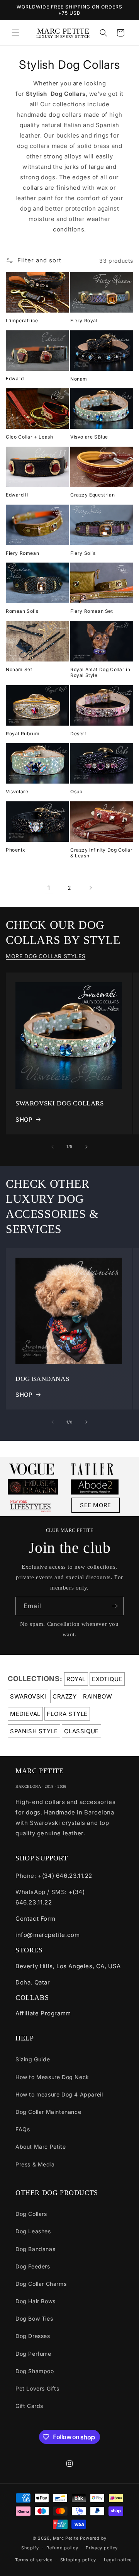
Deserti (79, 734)
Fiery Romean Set (92, 611)
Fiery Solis (83, 553)
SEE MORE (96, 1505)
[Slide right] (86, 1147)
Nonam (79, 379)
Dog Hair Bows (36, 2301)
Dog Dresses (33, 2336)
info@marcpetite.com (47, 1935)
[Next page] (90, 888)
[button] (15, 33)
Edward (15, 378)
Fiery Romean (22, 553)
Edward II (17, 495)
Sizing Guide (33, 2059)
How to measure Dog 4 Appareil (59, 2094)
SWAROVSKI (28, 1696)
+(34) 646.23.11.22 (65, 1876)
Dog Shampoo (35, 2371)
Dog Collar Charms (41, 2284)
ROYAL (76, 1679)
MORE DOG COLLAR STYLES (46, 956)
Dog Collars (31, 2214)
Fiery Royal (84, 321)
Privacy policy (102, 2548)
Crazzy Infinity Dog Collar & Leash (102, 853)
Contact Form (35, 1919)
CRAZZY (65, 1696)
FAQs (23, 2129)
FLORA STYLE (67, 1714)
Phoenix (15, 850)
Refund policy (62, 2548)
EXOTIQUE (107, 1679)
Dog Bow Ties (34, 2318)
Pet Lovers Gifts (37, 2388)
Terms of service (34, 2560)
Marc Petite (66, 2538)
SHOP (24, 1120)
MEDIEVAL (25, 1714)
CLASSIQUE (81, 1731)
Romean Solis (22, 611)
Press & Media (35, 2164)
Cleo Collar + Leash (29, 437)
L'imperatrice (22, 321)
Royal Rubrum (23, 734)
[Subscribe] (115, 1606)
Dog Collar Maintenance (48, 2112)
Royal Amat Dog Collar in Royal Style (100, 672)
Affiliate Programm (43, 2013)
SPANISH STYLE (34, 1731)
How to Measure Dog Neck (52, 2077)
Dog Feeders (33, 2266)
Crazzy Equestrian (92, 495)
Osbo (76, 792)
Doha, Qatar (33, 1982)
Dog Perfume (33, 2354)
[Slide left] (53, 1147)
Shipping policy (78, 2560)
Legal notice (118, 2560)
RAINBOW (97, 1696)
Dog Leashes (33, 2231)
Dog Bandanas (35, 2249)
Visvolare (17, 792)
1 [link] (49, 888)
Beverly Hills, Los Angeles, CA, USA (68, 1966)
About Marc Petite (41, 2147)
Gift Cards (29, 2406)
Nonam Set (19, 669)
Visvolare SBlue (89, 437)
